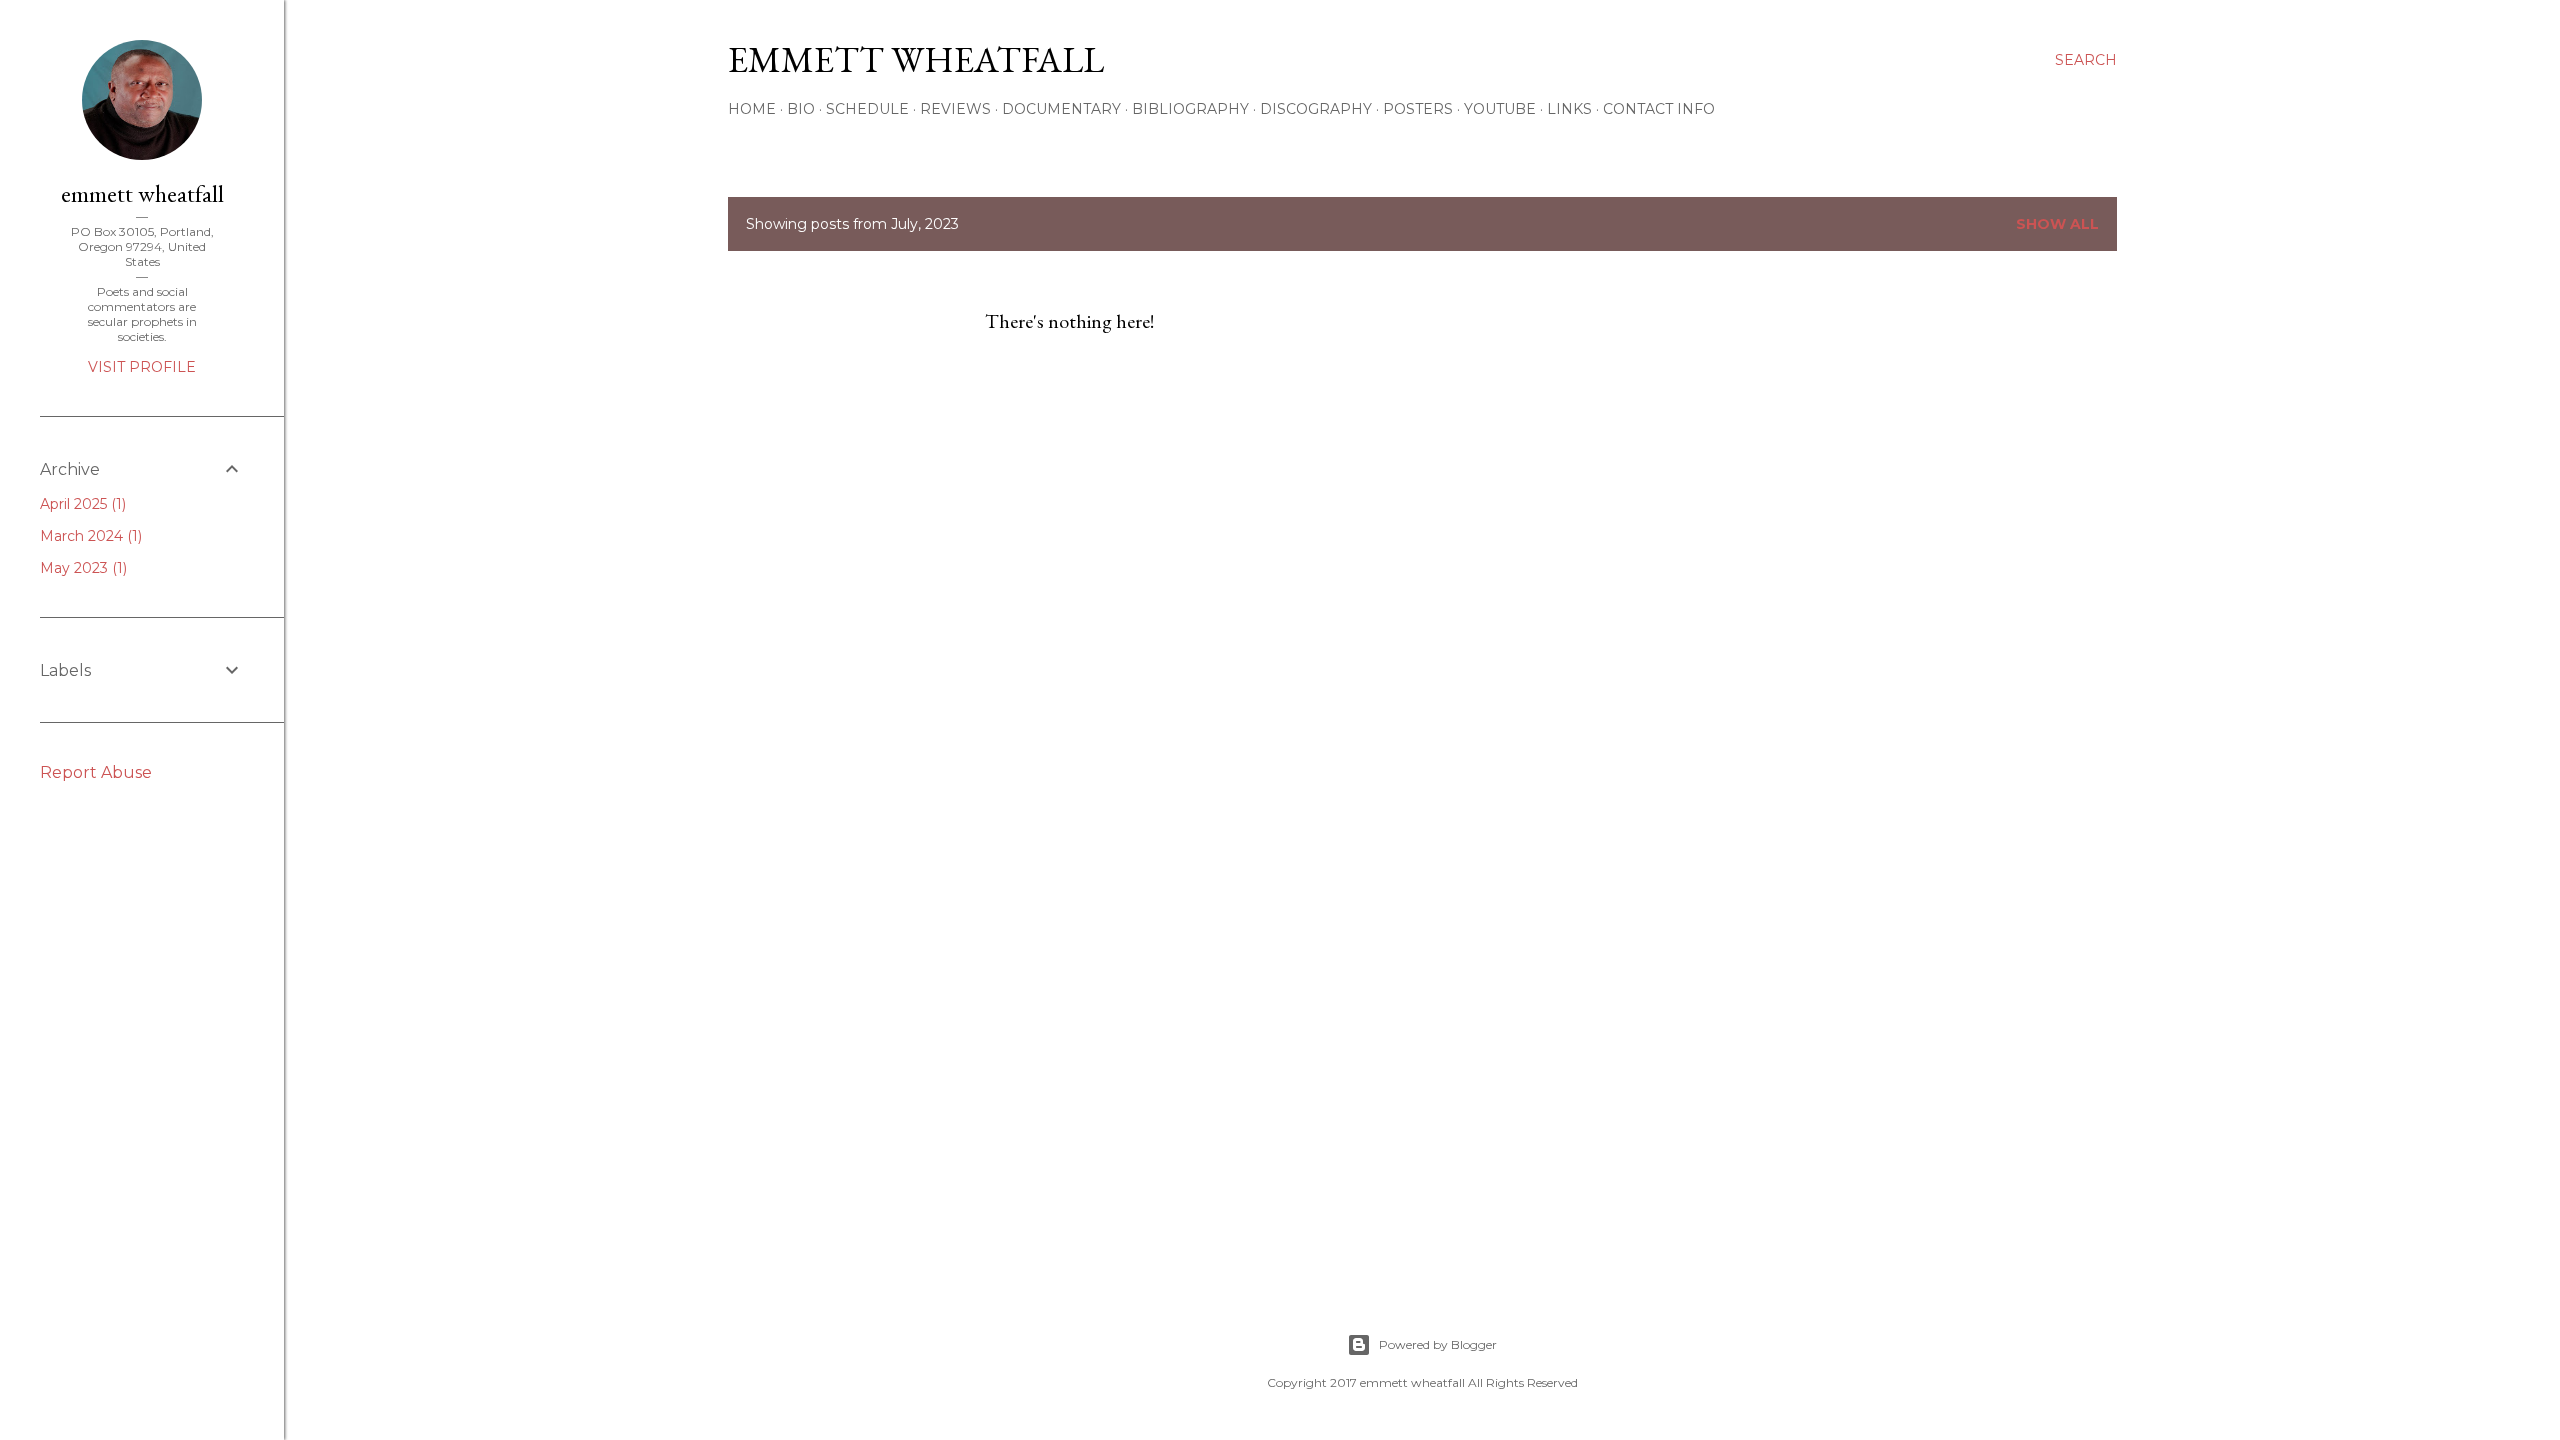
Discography (1316, 109)
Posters (1418, 109)
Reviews (955, 109)
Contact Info (1659, 109)
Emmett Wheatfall (916, 59)
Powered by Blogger (1438, 1344)
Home (752, 109)
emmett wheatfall (142, 193)
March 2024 (89, 536)
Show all (2057, 224)
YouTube (1500, 109)
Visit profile (142, 367)
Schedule (867, 109)
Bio (801, 109)
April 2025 (81, 504)
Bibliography (1190, 109)
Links (1569, 109)
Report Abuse (96, 772)
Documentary (1061, 109)
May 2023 (81, 568)
